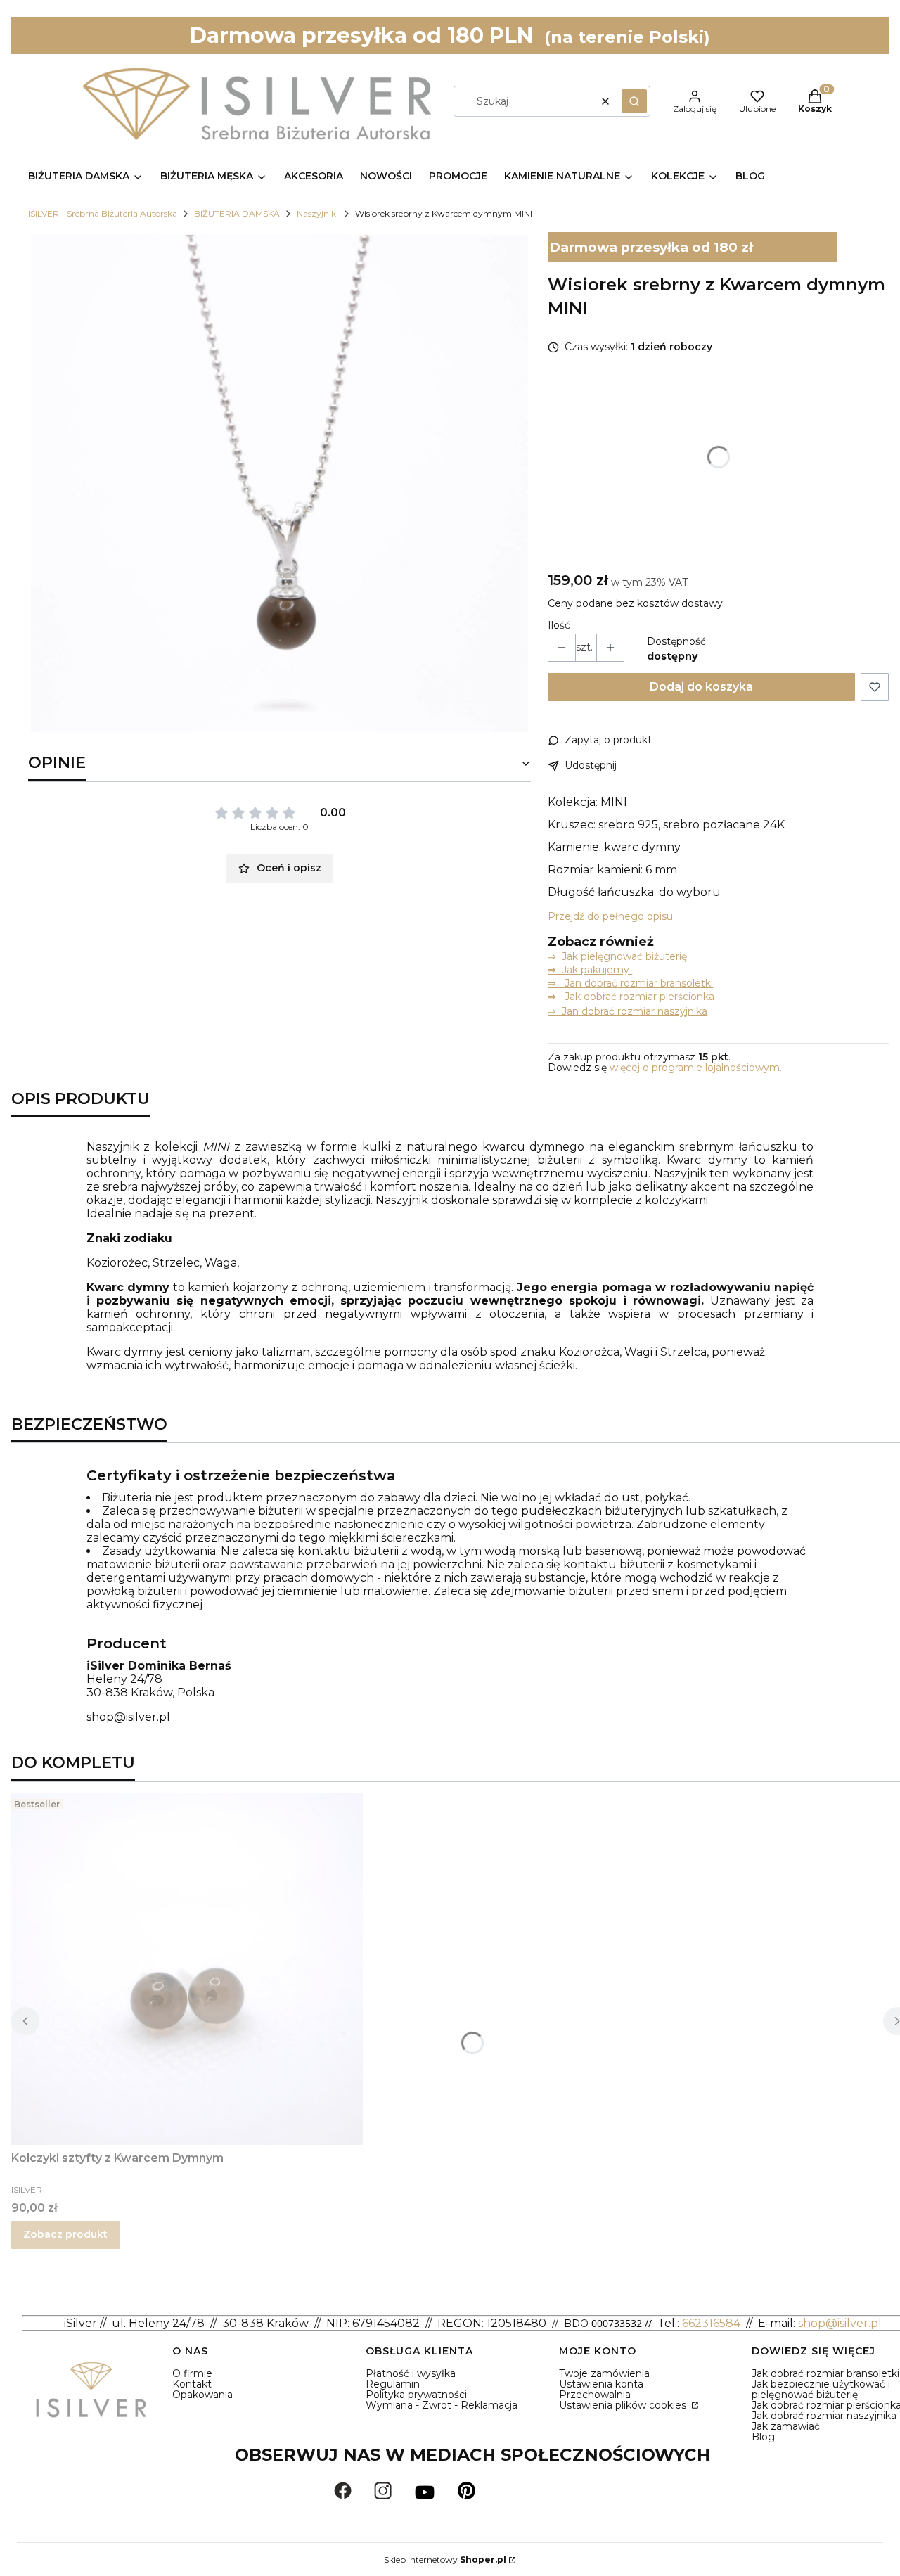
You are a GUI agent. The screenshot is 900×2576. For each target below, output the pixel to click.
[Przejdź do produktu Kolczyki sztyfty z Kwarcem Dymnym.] (187, 1969)
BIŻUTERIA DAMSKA (237, 213)
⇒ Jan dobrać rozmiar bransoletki (630, 983)
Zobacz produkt (65, 2234)
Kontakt (192, 2384)
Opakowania (202, 2395)
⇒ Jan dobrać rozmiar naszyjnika (628, 1011)
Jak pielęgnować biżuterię (624, 956)
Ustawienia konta (601, 2384)
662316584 (711, 2323)
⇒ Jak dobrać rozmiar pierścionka (631, 997)
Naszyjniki (317, 213)
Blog (763, 2437)
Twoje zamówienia (604, 2373)
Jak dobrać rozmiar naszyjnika (824, 2416)
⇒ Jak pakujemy (590, 970)
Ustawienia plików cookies (624, 2405)
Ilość (559, 626)
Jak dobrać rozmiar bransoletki (825, 2373)
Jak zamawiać (786, 2426)
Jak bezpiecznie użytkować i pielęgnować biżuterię (821, 2389)
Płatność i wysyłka (411, 2373)
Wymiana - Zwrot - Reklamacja (442, 2405)
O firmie (192, 2373)
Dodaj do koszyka (701, 687)
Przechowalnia (595, 2395)
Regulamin (393, 2384)
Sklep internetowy (445, 2559)
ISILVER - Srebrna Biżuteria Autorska (103, 213)
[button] (634, 101)
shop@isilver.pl (128, 1717)
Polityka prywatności (416, 2395)
